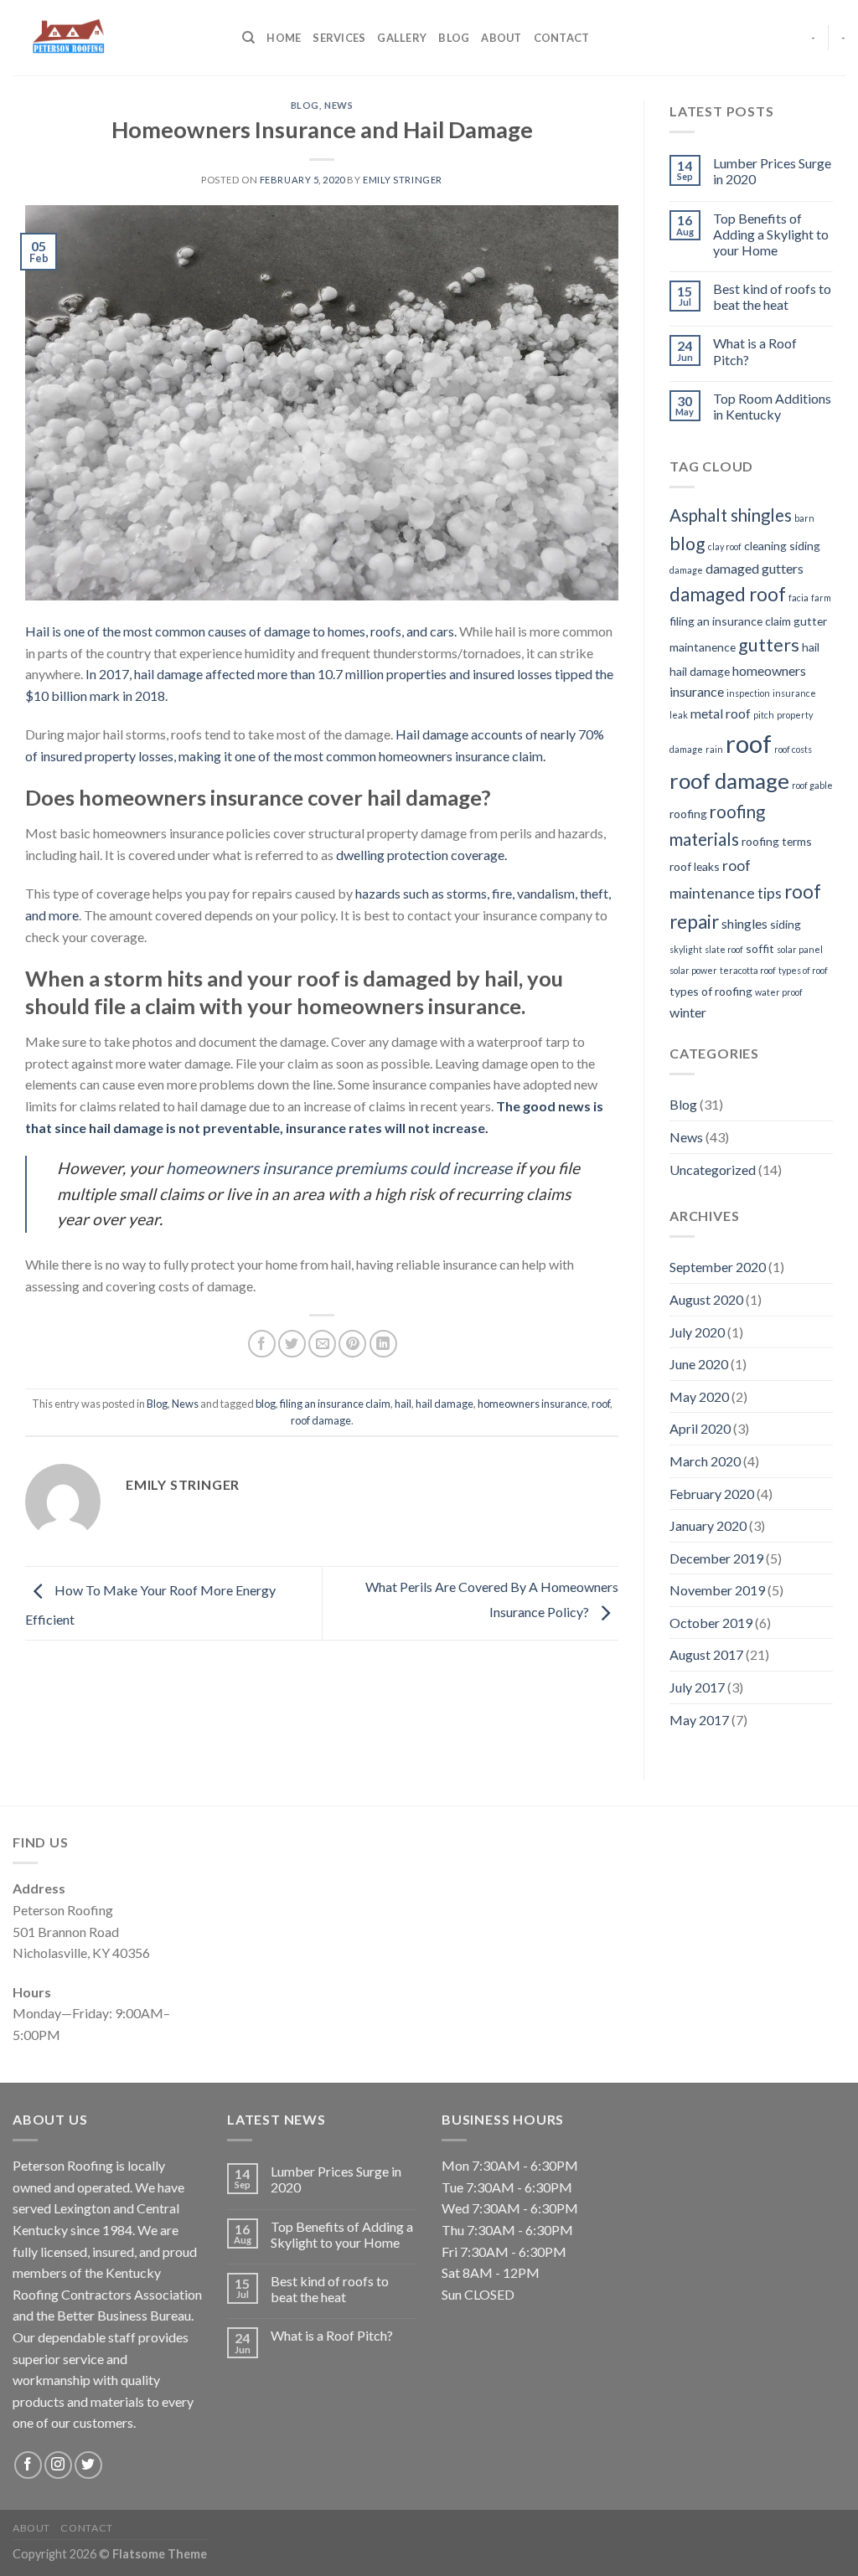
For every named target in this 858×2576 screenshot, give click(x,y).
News (339, 105)
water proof (779, 992)
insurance (794, 693)
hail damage (445, 1404)
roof (601, 1404)
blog (266, 1404)
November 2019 (717, 1590)
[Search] (248, 38)
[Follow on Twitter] (88, 2465)
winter (688, 1012)
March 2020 (705, 1461)
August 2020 (706, 1299)
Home (284, 38)
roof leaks (695, 866)
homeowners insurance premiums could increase (337, 1168)
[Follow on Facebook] (28, 2465)
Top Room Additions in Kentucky (772, 406)
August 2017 (706, 1654)
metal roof (721, 713)
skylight (686, 949)
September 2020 (718, 1267)
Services (339, 38)
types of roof (803, 970)
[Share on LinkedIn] (383, 1344)
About (501, 38)
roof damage (321, 1420)
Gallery (402, 38)
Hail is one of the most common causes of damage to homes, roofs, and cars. (241, 631)
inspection (748, 693)
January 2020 (708, 1525)
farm (821, 598)
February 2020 (712, 1494)
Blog (454, 38)
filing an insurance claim (335, 1404)
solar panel (800, 949)
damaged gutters (755, 568)
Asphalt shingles (731, 515)
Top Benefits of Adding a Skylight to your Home (771, 234)
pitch (764, 715)
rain (714, 749)
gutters (769, 645)
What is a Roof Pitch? (755, 351)
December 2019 (716, 1558)
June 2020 (699, 1364)
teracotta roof (748, 970)
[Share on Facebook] (262, 1344)
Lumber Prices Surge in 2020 (772, 171)
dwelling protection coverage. (421, 855)
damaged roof (728, 594)
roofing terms (777, 841)
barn (804, 518)
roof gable (812, 785)
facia (799, 598)
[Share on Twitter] (292, 1344)
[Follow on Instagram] (58, 2465)
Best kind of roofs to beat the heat (772, 296)
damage (686, 570)
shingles (744, 923)
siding (786, 924)
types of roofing (711, 991)
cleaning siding (782, 546)
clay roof (725, 546)
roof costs (793, 749)
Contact (562, 38)
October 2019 (711, 1623)
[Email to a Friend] (322, 1344)
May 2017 (699, 1720)
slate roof (724, 949)
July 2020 (697, 1332)
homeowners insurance (532, 1404)
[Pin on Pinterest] (352, 1344)
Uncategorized (713, 1170)
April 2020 (700, 1428)
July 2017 (697, 1687)
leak (679, 715)
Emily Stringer (403, 180)
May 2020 (699, 1396)
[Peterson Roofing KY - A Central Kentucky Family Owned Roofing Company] (115, 38)
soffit (760, 948)
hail (403, 1404)
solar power (693, 970)
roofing (688, 814)
